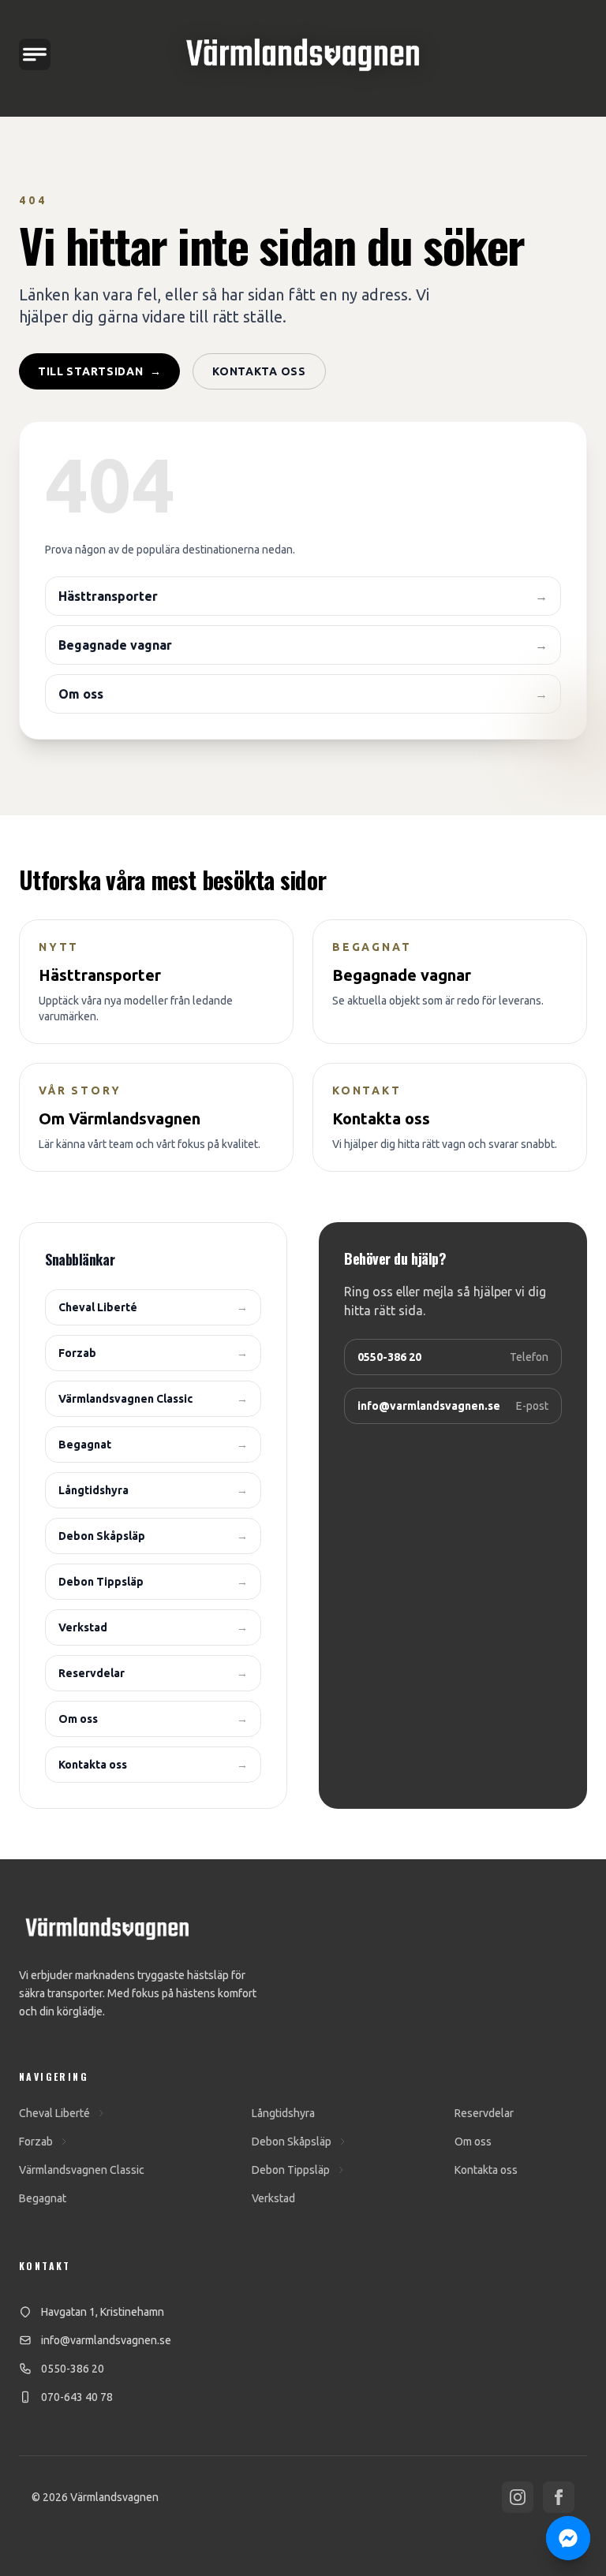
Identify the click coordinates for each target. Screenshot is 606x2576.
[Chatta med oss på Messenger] (568, 2538)
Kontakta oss (259, 371)
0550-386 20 (73, 2369)
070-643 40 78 (77, 2397)
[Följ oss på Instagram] (518, 2497)
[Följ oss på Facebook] (559, 2497)
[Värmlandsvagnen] (303, 55)
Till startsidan (99, 371)
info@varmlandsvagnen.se (106, 2340)
